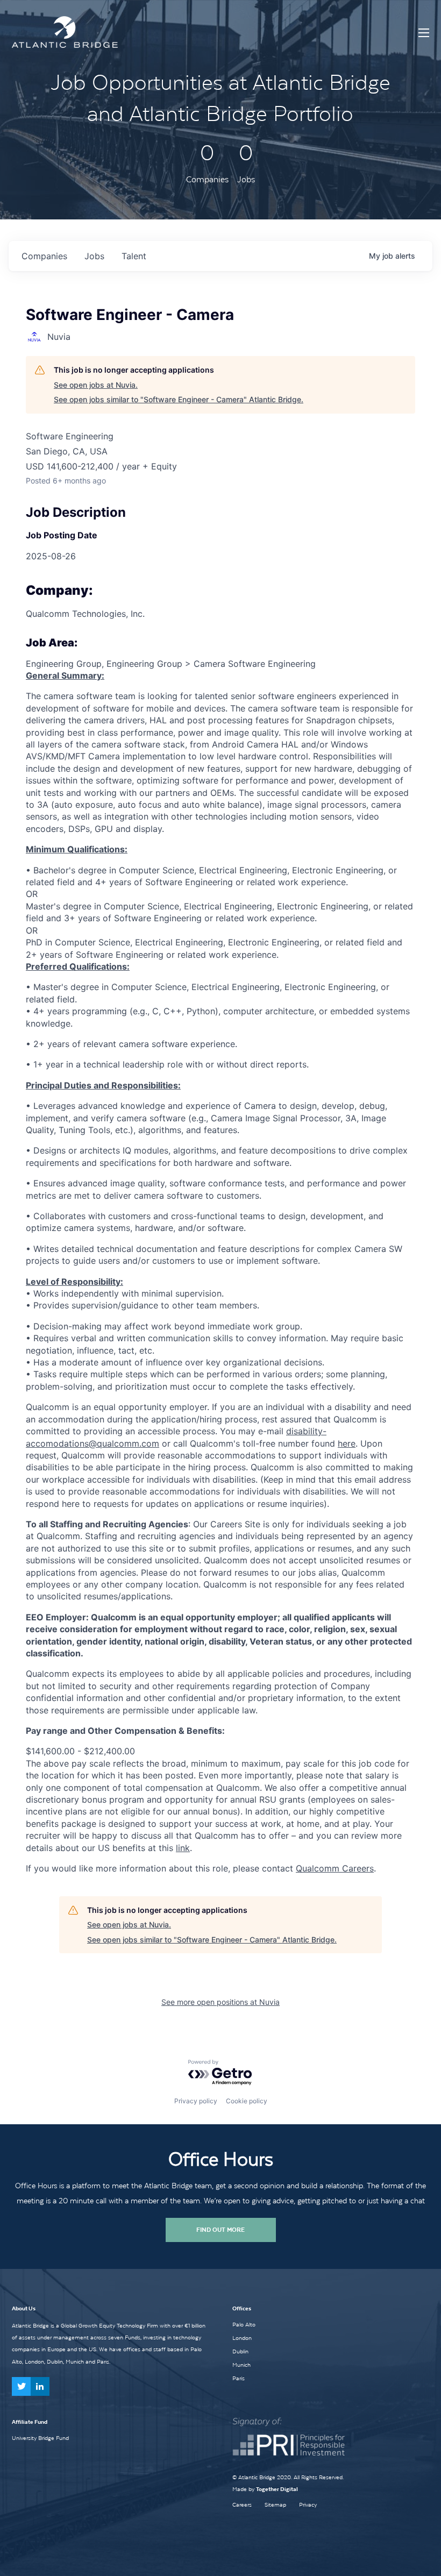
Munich (241, 2365)
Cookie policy (247, 2101)
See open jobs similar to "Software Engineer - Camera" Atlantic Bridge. (179, 399)
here (347, 1443)
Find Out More (220, 2230)
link (183, 1848)
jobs (94, 256)
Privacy (308, 2505)
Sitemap (275, 2505)
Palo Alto (244, 2324)
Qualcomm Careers (335, 1868)
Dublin (240, 2351)
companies (44, 256)
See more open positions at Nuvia (220, 2002)
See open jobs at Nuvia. (96, 385)
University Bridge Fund (40, 2438)
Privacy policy (196, 2101)
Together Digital (277, 2489)
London (242, 2338)
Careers (242, 2505)
